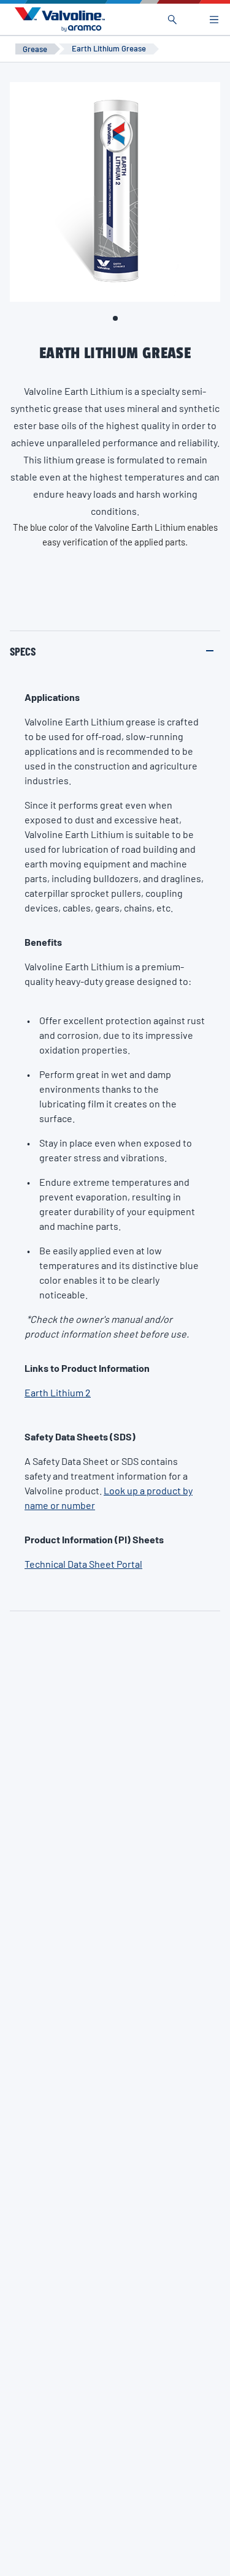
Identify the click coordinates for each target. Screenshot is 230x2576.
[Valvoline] (58, 20)
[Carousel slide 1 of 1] (115, 318)
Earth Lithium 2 (58, 1392)
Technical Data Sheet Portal (83, 1564)
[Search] (172, 20)
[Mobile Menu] (214, 20)
